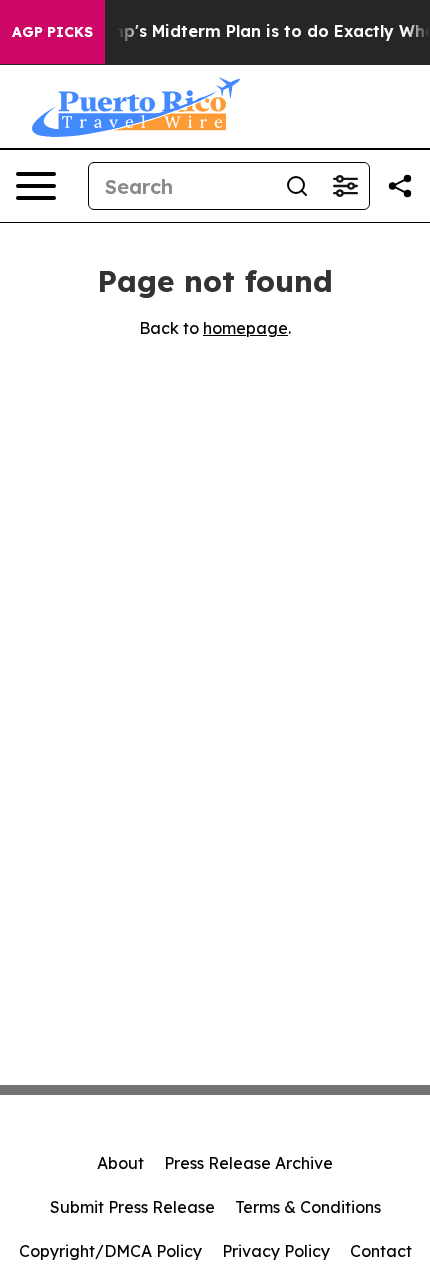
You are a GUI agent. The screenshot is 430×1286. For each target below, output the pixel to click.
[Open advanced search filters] (345, 186)
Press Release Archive (248, 1163)
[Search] (297, 186)
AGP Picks (52, 32)
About (120, 1163)
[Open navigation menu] (36, 186)
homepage (245, 328)
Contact (381, 1251)
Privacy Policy (276, 1251)
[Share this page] (400, 186)
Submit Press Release (132, 1207)
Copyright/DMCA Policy (110, 1251)
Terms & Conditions (308, 1207)
